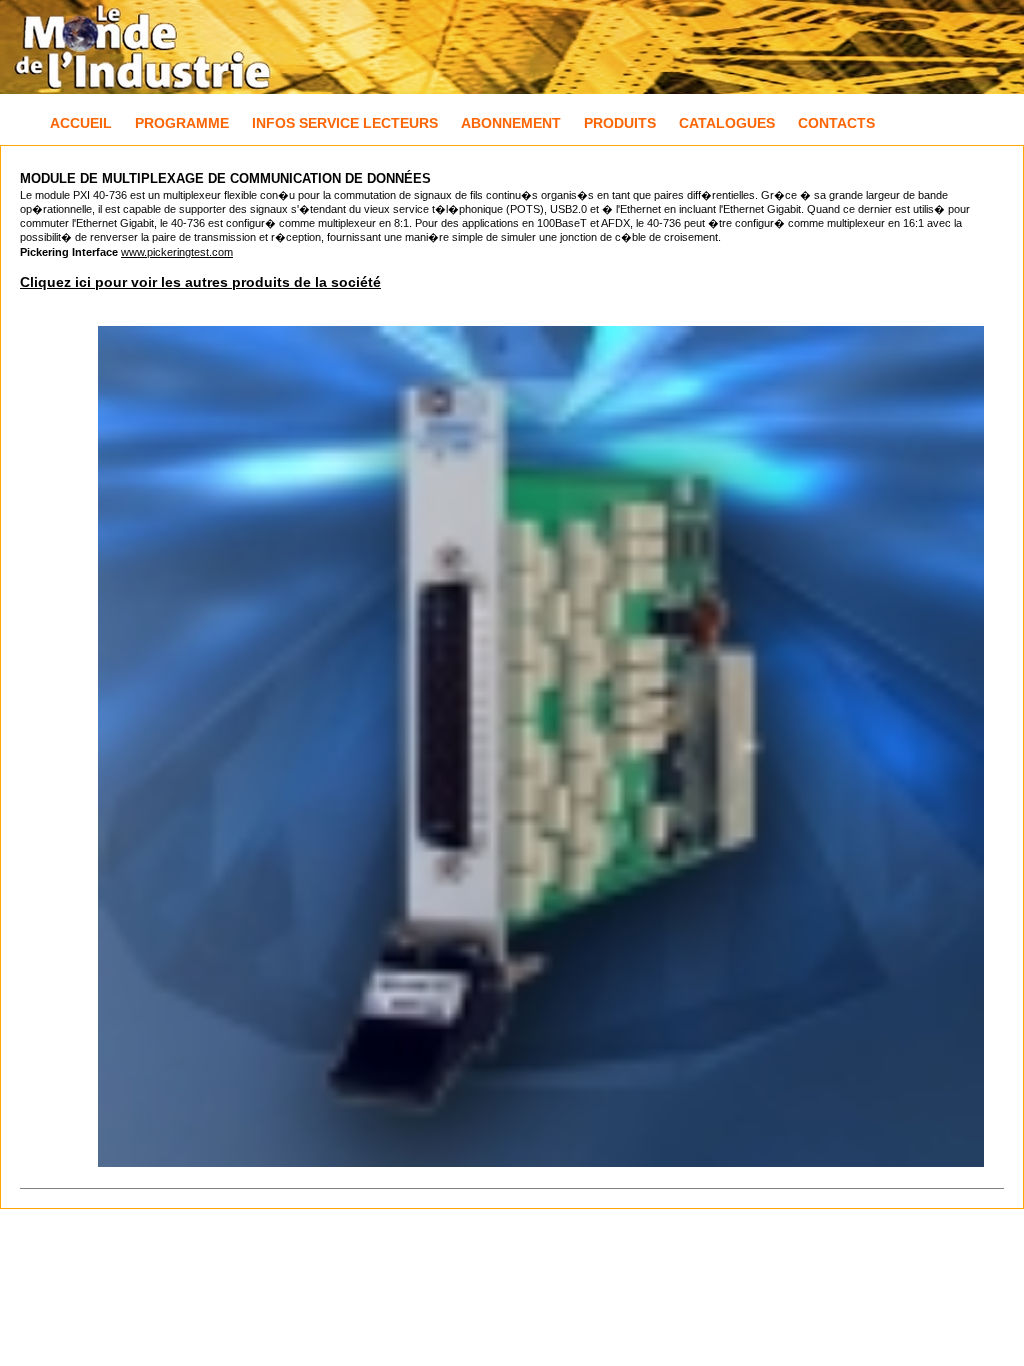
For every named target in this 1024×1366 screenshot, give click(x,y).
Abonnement (511, 123)
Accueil (81, 123)
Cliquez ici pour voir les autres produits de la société (200, 282)
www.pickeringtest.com (177, 252)
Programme (182, 123)
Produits (620, 123)
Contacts (836, 123)
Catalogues (727, 123)
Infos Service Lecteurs (345, 123)
